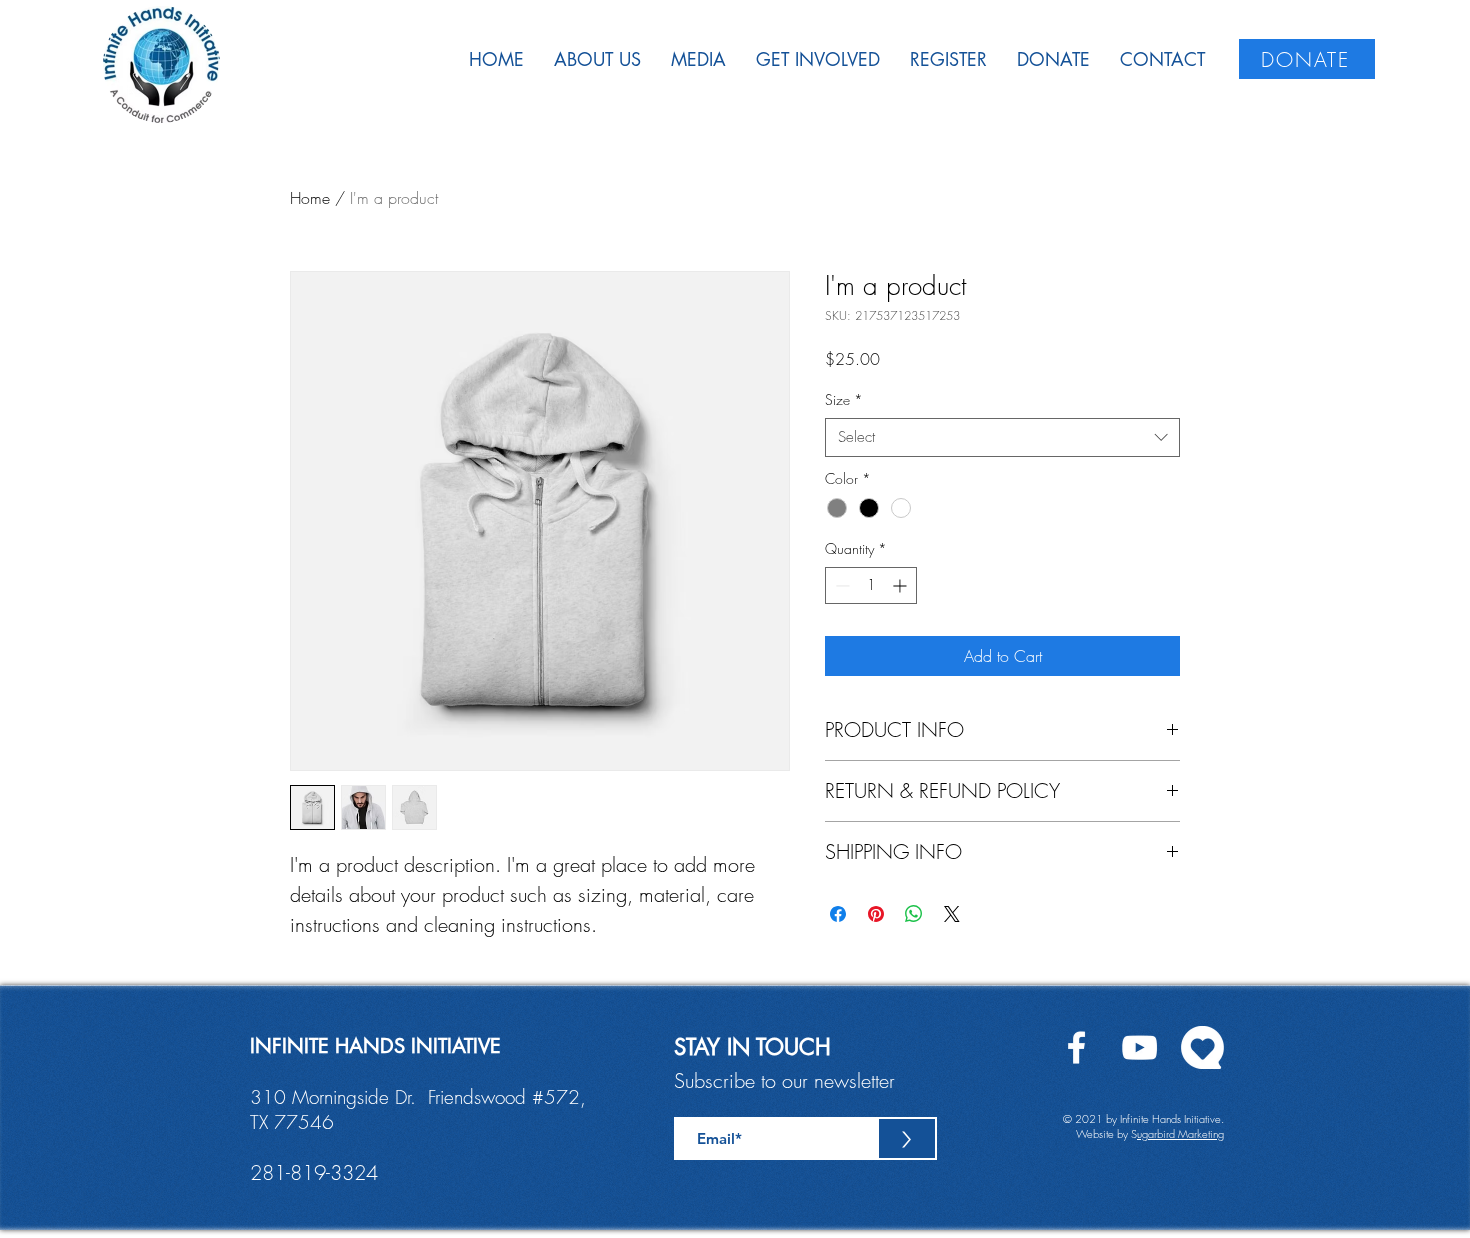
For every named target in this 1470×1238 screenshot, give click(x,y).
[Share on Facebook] (838, 914)
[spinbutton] (871, 585)
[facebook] (1076, 1047)
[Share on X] (952, 914)
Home (310, 198)
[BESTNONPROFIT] (1202, 1047)
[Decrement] (840, 585)
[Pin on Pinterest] (876, 914)
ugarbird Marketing (1180, 1133)
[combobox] (1002, 437)
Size (844, 399)
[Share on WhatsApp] (914, 914)
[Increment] (901, 585)
